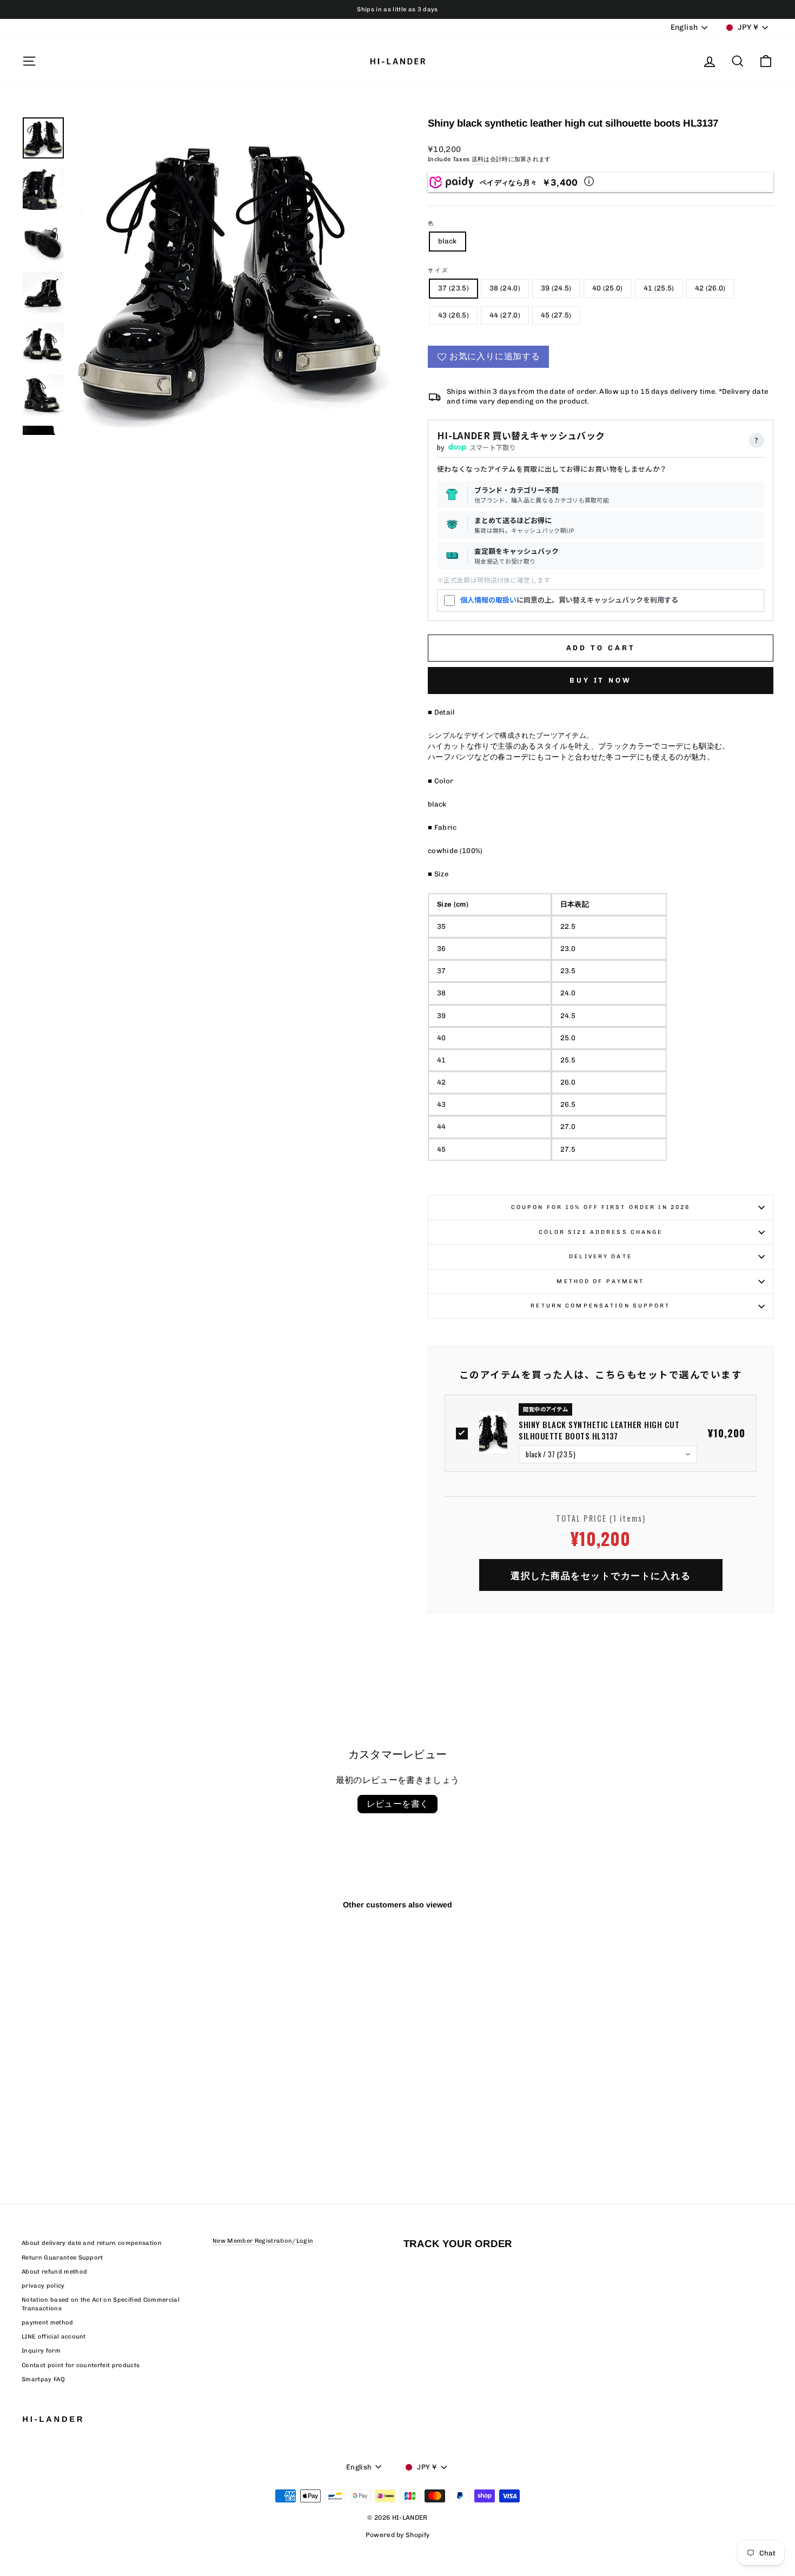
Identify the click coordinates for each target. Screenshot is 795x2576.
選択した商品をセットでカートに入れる (601, 1575)
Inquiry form (41, 2351)
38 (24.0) (505, 288)
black (448, 241)
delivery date (601, 1256)
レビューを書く (398, 1804)
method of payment (600, 1281)
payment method (48, 2323)
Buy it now (601, 680)
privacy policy (43, 2286)
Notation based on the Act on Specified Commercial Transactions (101, 2304)
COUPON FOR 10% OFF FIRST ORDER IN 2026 (601, 1207)
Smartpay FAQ (43, 2379)
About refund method (54, 2272)
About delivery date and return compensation (92, 2243)
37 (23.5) (453, 288)
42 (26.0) (710, 288)
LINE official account (54, 2337)
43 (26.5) (453, 315)
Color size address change (601, 1232)
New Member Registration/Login (263, 2241)
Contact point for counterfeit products (81, 2365)
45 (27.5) (556, 315)
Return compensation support (600, 1306)
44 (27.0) (505, 315)
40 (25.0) (608, 288)
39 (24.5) (556, 288)
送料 (478, 159)
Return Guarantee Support (62, 2258)
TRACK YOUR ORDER (458, 2244)
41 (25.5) (659, 288)
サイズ (438, 270)
